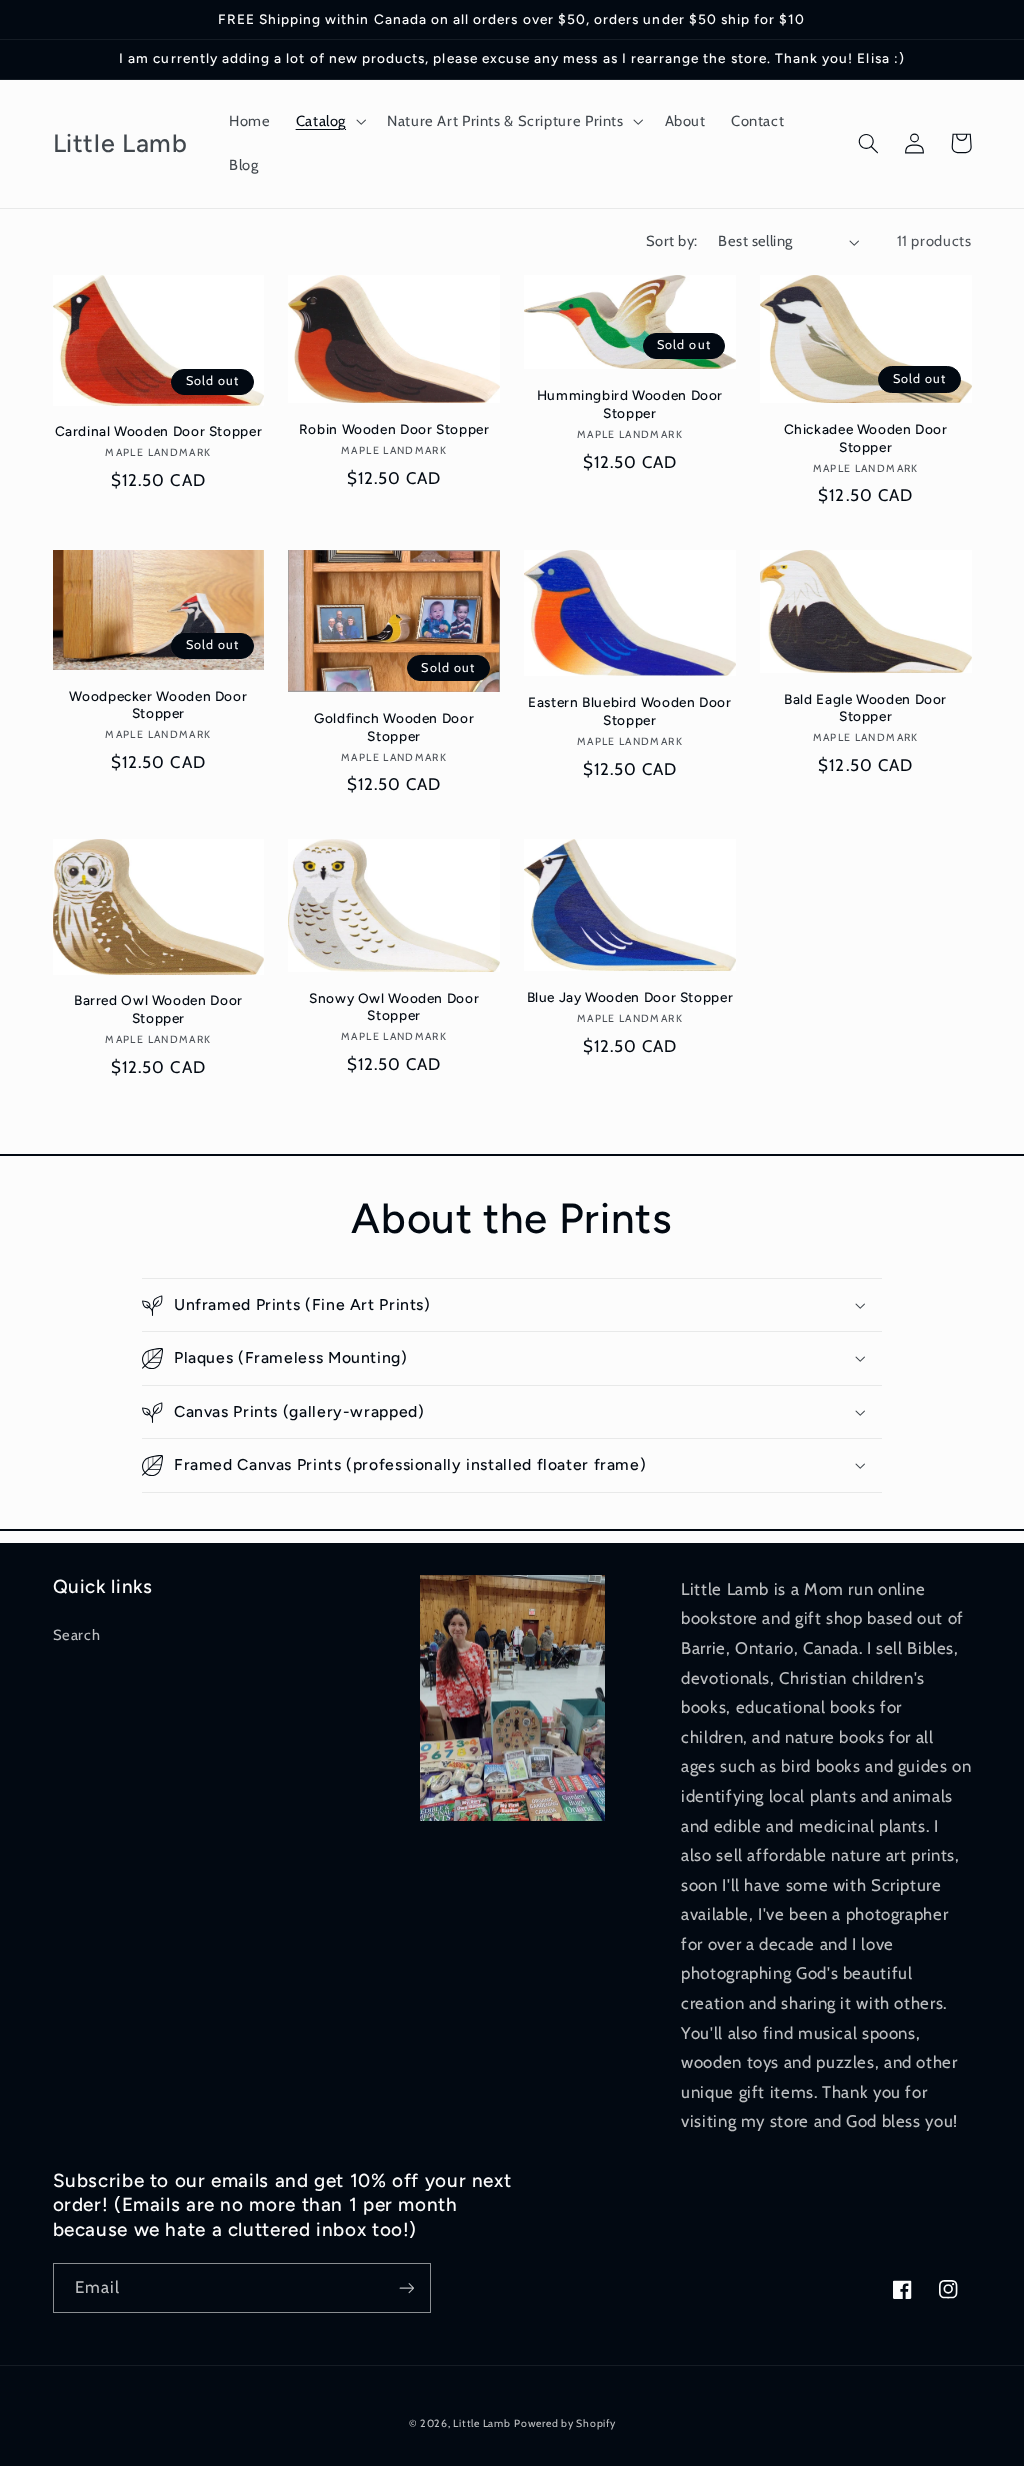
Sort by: (671, 241)
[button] (328, 122)
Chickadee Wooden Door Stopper (866, 438)
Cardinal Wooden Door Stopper (159, 431)
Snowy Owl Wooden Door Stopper (394, 1007)
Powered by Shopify (564, 2423)
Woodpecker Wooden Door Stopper (158, 705)
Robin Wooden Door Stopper (394, 429)
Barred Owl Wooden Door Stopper (158, 1009)
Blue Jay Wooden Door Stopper (630, 997)
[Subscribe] (406, 2287)
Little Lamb (481, 2423)
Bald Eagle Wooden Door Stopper (865, 708)
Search (77, 1635)
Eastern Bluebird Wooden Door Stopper (630, 711)
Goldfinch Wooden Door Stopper (394, 727)
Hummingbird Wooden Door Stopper (630, 404)
